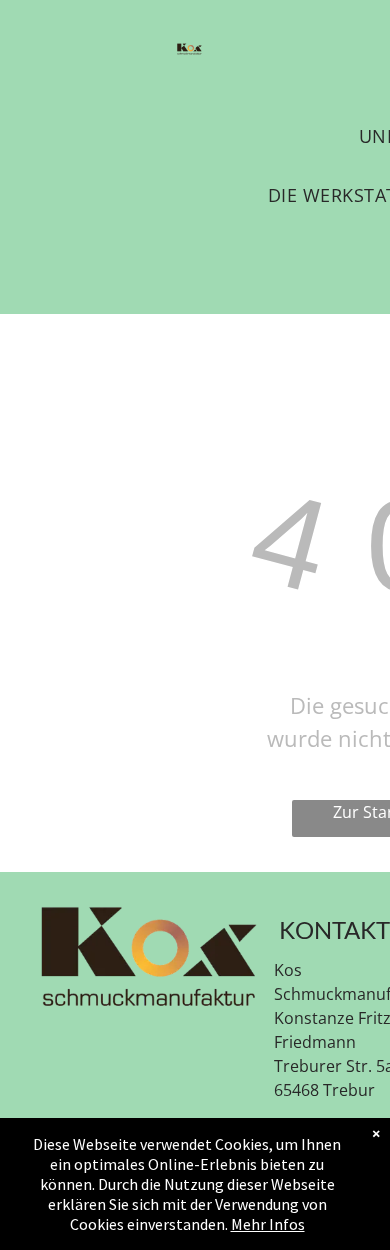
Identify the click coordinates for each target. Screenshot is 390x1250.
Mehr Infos (268, 1224)
